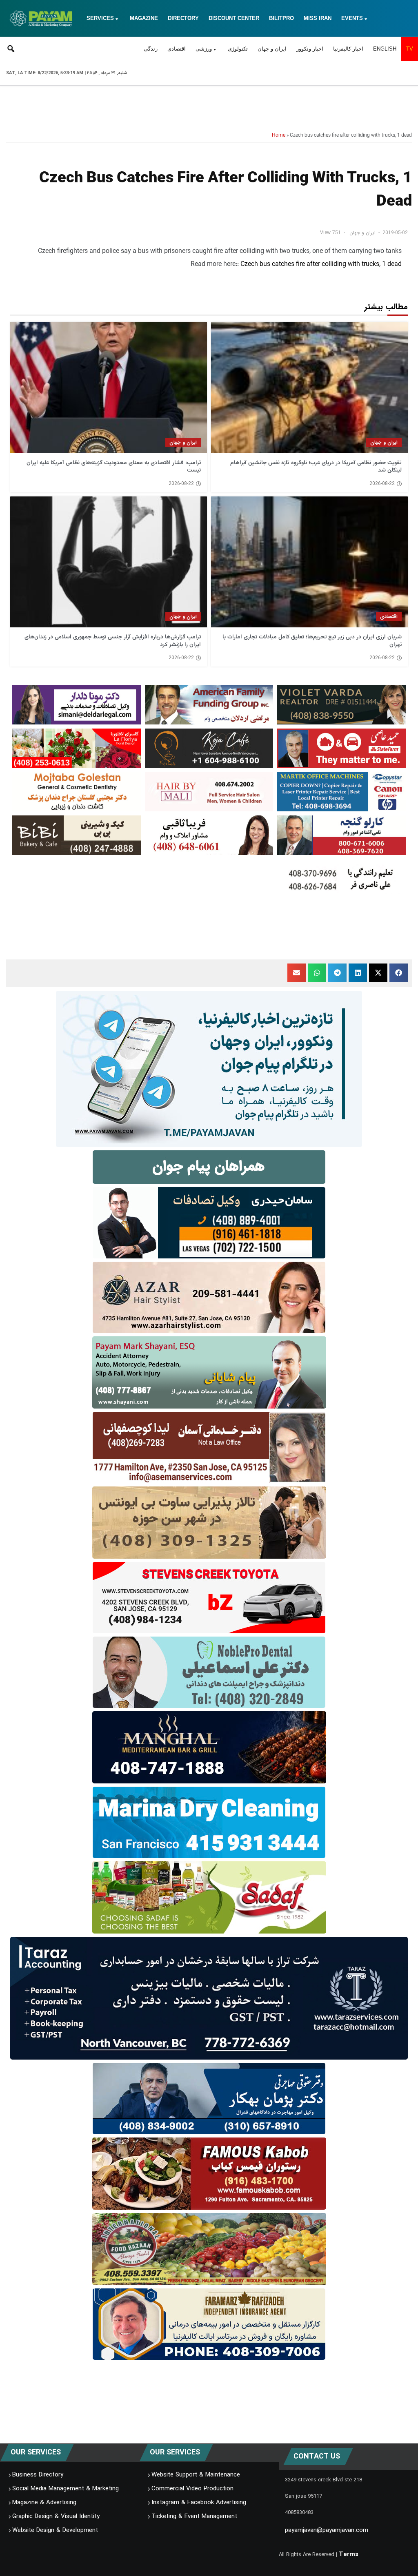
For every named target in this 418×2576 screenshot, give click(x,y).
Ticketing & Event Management (194, 2516)
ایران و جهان (272, 49)
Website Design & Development (55, 2530)
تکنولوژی (238, 49)
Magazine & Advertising (44, 2503)
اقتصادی (177, 49)
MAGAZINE (144, 18)
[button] (399, 973)
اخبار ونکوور (310, 49)
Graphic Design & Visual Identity (56, 2516)
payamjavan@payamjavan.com (327, 2530)
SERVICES (100, 18)
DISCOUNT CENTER (234, 18)
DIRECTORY (183, 18)
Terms (349, 2554)
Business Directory (38, 2475)
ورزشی (204, 49)
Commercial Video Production (192, 2489)
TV (410, 49)
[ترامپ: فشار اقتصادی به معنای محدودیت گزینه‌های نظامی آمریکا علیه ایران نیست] (109, 387)
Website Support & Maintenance (196, 2475)
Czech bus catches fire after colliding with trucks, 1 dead (321, 265)
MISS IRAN (318, 18)
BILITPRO (281, 18)
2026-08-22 (382, 484)
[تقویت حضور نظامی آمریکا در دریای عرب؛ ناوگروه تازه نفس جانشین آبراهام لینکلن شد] (309, 387)
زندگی (151, 49)
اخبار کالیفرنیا (348, 49)
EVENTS (352, 18)
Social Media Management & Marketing (66, 2489)
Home (279, 135)
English (385, 49)
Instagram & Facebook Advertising (199, 2503)
